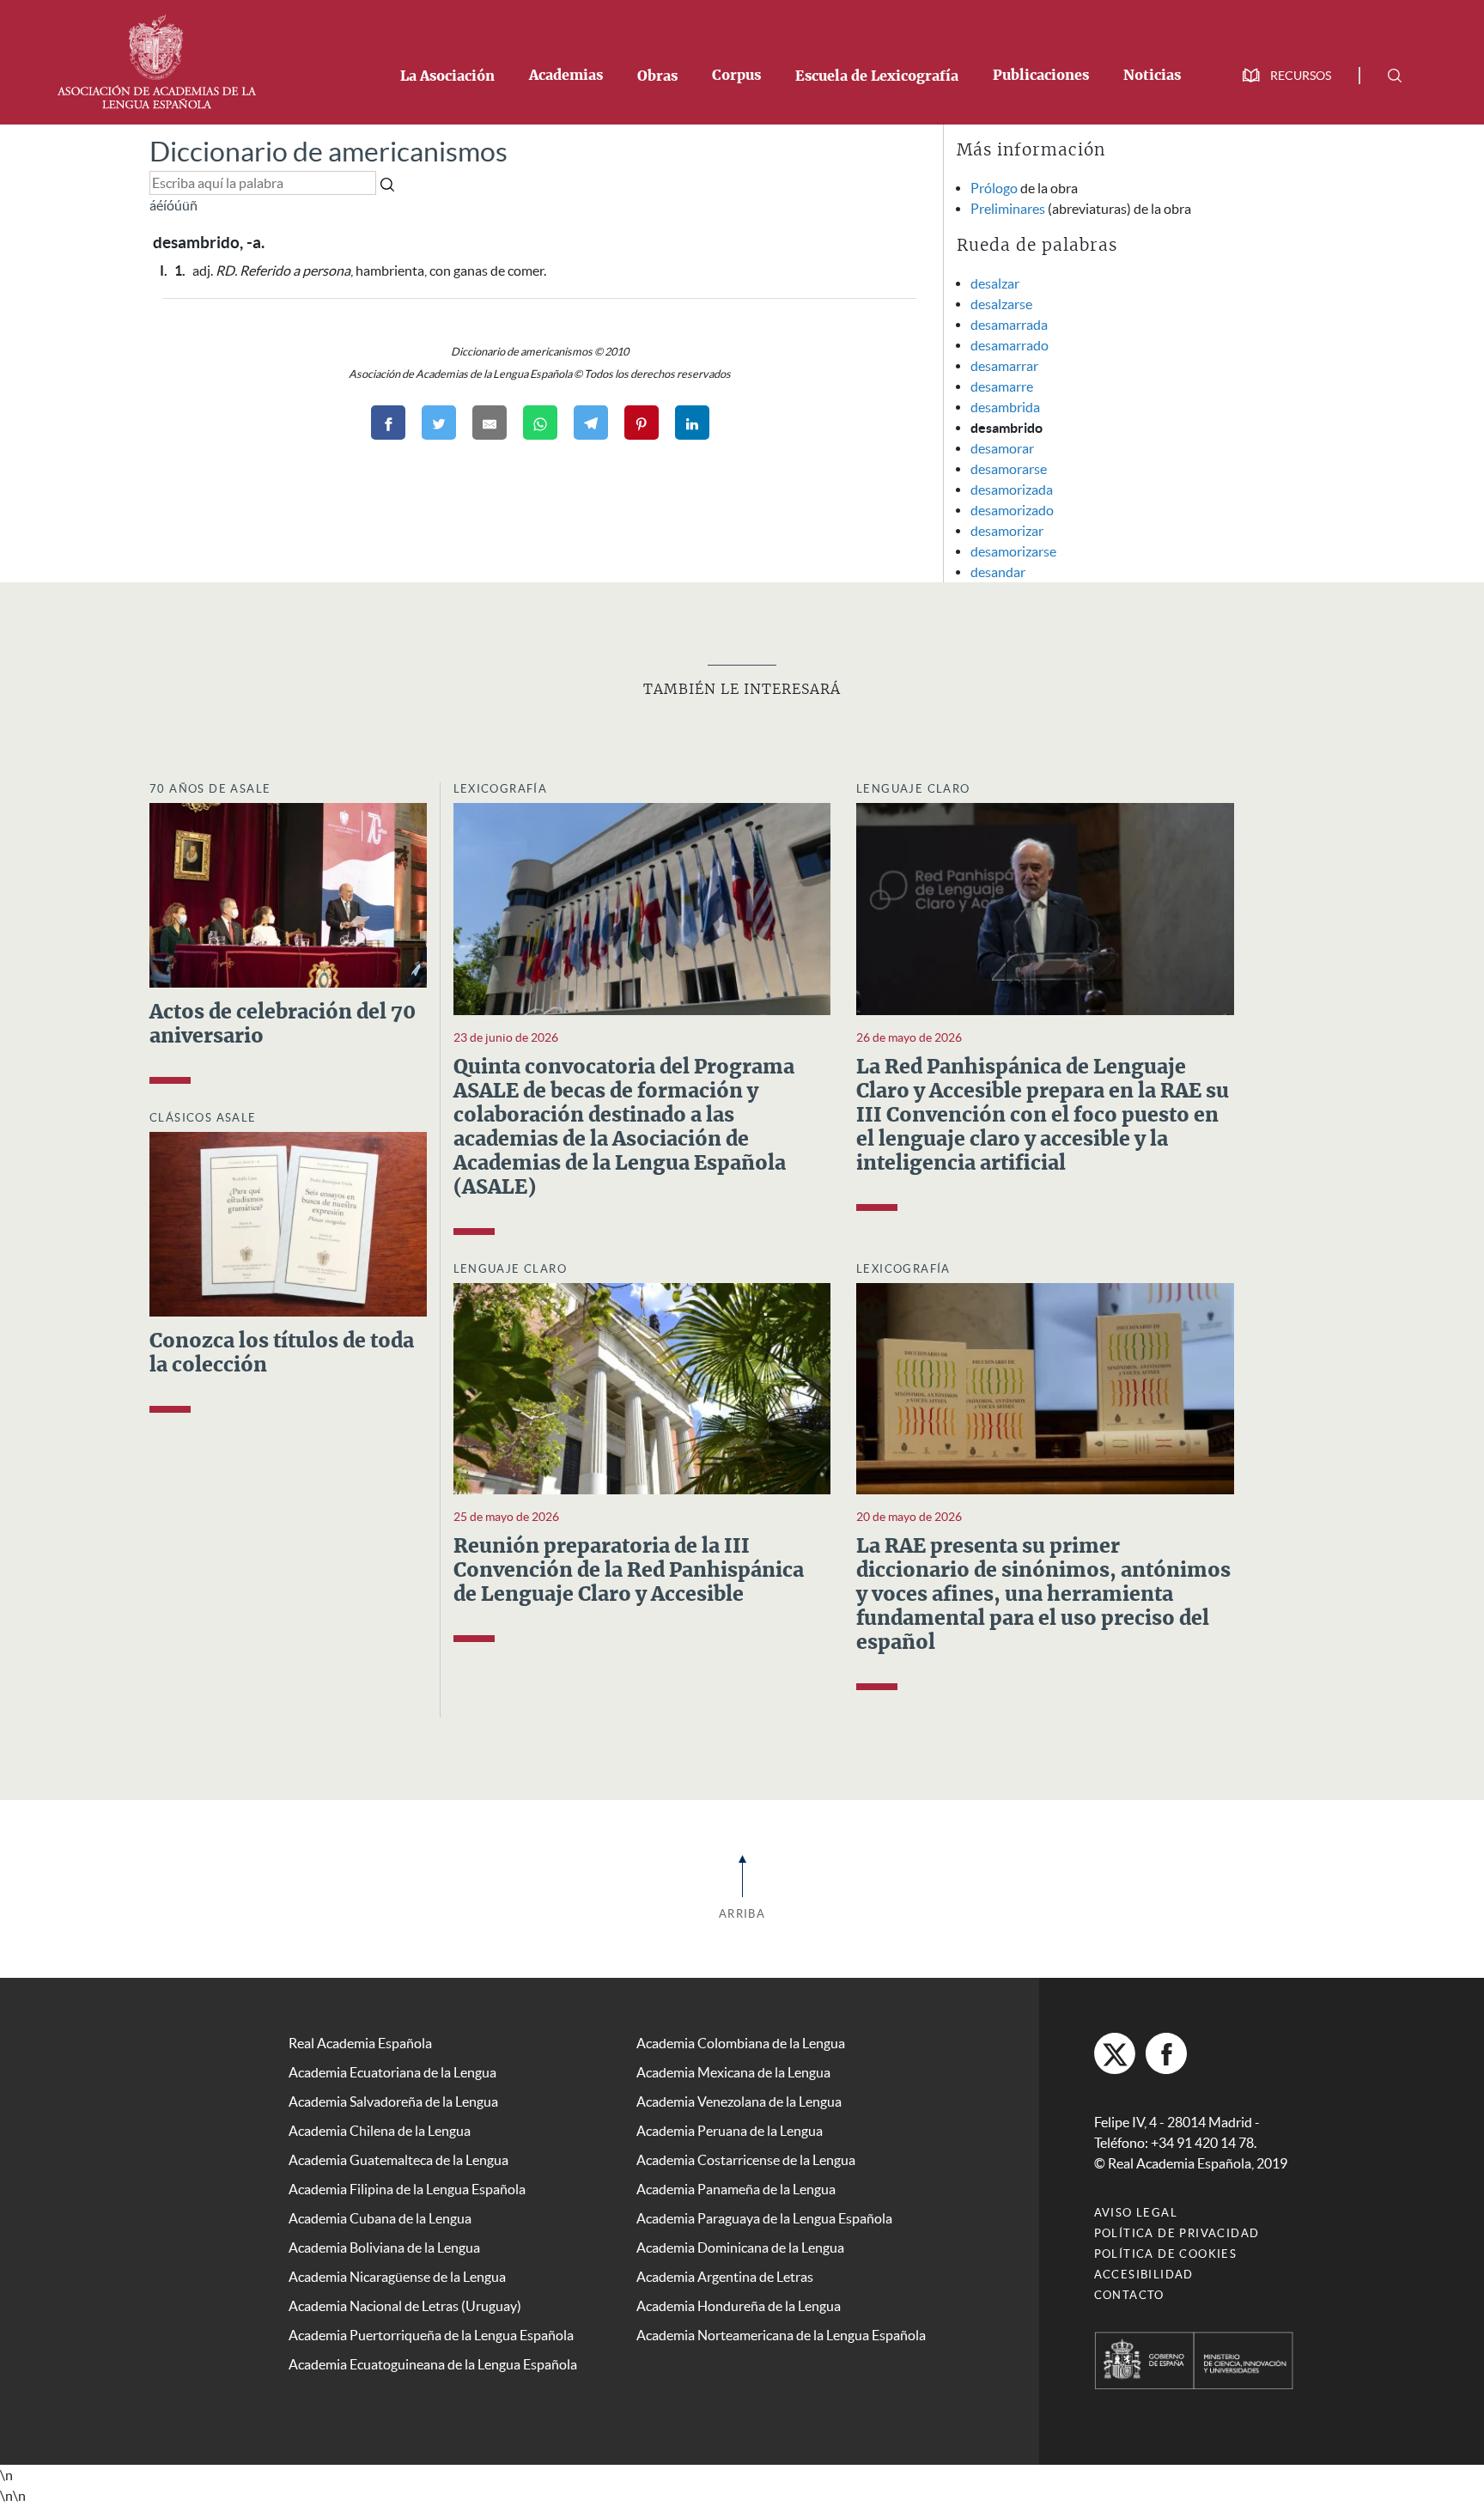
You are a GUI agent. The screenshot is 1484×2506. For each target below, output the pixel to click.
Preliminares (1008, 209)
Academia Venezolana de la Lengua (739, 2102)
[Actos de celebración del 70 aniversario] (288, 893)
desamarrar (1004, 366)
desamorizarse (1013, 551)
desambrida (1005, 407)
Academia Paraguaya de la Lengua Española (764, 2218)
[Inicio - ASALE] (156, 60)
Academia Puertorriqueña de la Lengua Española (431, 2335)
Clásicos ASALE (203, 1118)
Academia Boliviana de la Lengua (384, 2247)
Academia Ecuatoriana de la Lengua (392, 2072)
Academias (566, 76)
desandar (998, 572)
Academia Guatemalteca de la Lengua (398, 2160)
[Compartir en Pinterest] (642, 423)
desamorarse (1009, 469)
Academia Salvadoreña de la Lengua (393, 2102)
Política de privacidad (1177, 2233)
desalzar (995, 283)
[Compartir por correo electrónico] (490, 423)
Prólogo (994, 188)
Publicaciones (1041, 76)
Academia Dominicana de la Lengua (740, 2247)
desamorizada (1012, 490)
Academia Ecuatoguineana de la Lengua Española (433, 2364)
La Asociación (447, 76)
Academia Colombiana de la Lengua (741, 2043)
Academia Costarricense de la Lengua (746, 2160)
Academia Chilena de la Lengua (380, 2131)
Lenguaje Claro (913, 789)
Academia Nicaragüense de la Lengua (397, 2277)
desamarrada (1009, 325)
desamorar (1002, 448)
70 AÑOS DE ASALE (210, 789)
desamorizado (1012, 510)
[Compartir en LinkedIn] (692, 423)
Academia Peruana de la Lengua (730, 2131)
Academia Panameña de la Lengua (736, 2189)
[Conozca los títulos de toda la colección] (288, 1223)
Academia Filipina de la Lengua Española (407, 2189)
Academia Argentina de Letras (725, 2277)
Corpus (736, 76)
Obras (657, 76)
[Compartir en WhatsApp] (540, 423)
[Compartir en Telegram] (591, 423)
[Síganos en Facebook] (1166, 2053)
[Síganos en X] (1115, 2053)
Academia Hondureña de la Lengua (739, 2306)
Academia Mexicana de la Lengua (733, 2072)
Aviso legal (1136, 2213)
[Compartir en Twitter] (439, 423)
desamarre (1002, 386)
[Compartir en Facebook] (388, 423)
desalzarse (1001, 304)
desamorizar (1007, 531)
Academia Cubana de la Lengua (380, 2218)
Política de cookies (1166, 2254)
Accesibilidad (1144, 2275)
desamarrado (1010, 345)
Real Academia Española (360, 2043)
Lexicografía (501, 789)
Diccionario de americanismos (328, 152)
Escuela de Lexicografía (877, 76)
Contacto (1129, 2295)
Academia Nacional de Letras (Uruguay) (405, 2306)
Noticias (1152, 76)
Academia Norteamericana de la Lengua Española (781, 2335)
